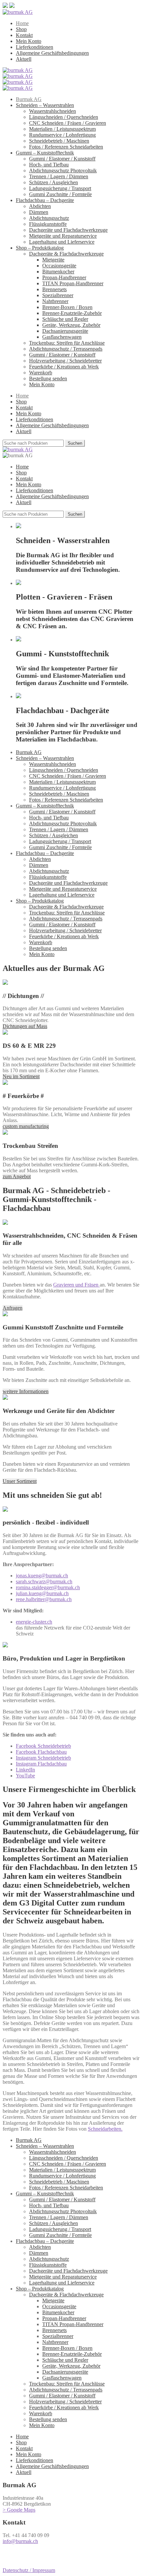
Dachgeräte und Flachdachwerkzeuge (68, 230)
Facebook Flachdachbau (41, 1752)
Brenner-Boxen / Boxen (67, 307)
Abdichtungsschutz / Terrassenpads (66, 349)
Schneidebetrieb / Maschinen (59, 141)
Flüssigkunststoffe (48, 224)
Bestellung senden (48, 378)
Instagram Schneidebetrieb (43, 1758)
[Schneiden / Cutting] (18, 70)
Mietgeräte (53, 260)
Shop (21, 29)
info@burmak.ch (20, 2541)
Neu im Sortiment (21, 1076)
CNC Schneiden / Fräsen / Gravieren (68, 123)
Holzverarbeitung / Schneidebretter (65, 361)
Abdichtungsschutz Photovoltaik (63, 171)
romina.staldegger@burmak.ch (48, 1587)
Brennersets (54, 289)
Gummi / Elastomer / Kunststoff (62, 159)
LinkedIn (25, 1770)
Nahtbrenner (55, 301)
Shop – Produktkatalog (40, 248)
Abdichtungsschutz (49, 218)
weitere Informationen (26, 1391)
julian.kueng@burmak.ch (42, 1593)
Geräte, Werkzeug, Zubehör (71, 325)
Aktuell (24, 59)
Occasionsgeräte (59, 266)
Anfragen (13, 1308)
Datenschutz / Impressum (29, 2570)
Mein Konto (29, 41)
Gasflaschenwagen (62, 337)
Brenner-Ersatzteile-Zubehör (72, 313)
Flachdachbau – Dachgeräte (45, 200)
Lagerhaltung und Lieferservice (62, 242)
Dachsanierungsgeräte (65, 331)
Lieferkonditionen (35, 47)
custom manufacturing (26, 1126)
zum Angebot (17, 1176)
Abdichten (40, 206)
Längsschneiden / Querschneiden (64, 117)
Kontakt (24, 35)
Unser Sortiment (20, 1481)
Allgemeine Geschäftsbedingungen (52, 53)
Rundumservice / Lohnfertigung (62, 135)
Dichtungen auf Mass (25, 1026)
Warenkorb (41, 373)
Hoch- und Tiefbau (49, 165)
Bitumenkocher (58, 272)
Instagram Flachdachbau (41, 1764)
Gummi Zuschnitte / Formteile (60, 194)
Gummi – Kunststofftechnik (45, 153)
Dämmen (39, 212)
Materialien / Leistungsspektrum (62, 129)
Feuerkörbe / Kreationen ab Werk (64, 367)
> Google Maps (19, 2510)
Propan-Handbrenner (64, 277)
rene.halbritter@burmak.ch (44, 1599)
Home (22, 23)
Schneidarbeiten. (105, 2129)
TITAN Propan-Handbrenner (73, 283)
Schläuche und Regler (65, 319)
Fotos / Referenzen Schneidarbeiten (66, 147)
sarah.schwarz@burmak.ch (44, 1581)
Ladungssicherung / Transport (60, 188)
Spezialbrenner (58, 295)
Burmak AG (29, 99)
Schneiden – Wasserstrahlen (45, 105)
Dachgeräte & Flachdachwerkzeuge (66, 254)
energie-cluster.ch (34, 1622)
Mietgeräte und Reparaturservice (63, 236)
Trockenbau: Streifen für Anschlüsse (67, 343)
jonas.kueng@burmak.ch (42, 1576)
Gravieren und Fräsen (76, 1285)
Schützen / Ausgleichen (53, 182)
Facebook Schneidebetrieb (43, 1746)
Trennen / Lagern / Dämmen (59, 176)
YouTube (25, 1776)
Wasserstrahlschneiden (53, 111)
